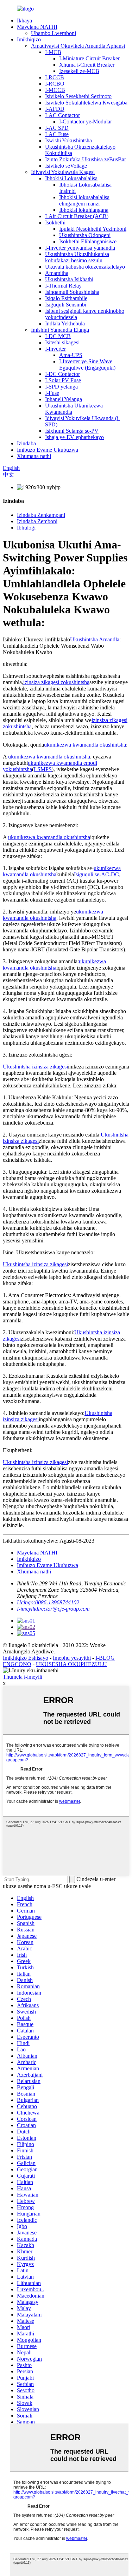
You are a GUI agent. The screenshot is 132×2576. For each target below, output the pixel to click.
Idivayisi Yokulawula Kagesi (63, 172)
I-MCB (53, 52)
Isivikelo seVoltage (66, 166)
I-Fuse (52, 393)
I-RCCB (55, 77)
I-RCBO (55, 84)
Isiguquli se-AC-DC (96, 874)
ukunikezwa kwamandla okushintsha (85, 745)
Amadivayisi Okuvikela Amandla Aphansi (78, 46)
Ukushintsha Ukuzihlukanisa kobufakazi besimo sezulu (77, 257)
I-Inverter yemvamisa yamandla (80, 248)
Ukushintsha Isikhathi (69, 279)
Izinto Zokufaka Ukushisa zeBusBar (86, 159)
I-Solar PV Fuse (63, 380)
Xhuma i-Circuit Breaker (87, 65)
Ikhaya (24, 21)
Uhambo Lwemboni (54, 33)
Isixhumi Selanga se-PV (72, 431)
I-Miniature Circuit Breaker (89, 58)
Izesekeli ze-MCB (79, 71)
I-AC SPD (57, 128)
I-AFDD (55, 109)
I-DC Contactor (62, 374)
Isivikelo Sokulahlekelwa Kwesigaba (86, 103)
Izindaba (26, 443)
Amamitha (57, 273)
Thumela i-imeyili (23, 1677)
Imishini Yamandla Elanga (60, 330)
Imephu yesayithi (72, 1658)
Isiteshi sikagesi (62, 342)
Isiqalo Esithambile (66, 298)
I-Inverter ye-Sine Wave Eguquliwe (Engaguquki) (87, 365)
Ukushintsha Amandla (95, 639)
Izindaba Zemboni (37, 521)
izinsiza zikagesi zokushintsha (56, 682)
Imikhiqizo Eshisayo (26, 1658)
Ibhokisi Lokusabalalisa (71, 178)
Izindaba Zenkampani (41, 515)
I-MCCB (55, 90)
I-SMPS (43, 769)
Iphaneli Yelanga (64, 399)
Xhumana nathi (34, 456)
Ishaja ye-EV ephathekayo (74, 437)
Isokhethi (55, 222)
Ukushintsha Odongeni (85, 235)
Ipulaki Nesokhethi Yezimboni (93, 229)
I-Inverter (55, 349)
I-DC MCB (58, 336)
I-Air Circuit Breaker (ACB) (77, 216)
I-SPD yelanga (61, 387)
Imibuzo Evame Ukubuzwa (48, 450)
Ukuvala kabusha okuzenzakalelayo (85, 267)
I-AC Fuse (57, 134)
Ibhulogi (26, 528)
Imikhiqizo (29, 39)
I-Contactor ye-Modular (86, 122)
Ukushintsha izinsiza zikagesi (35, 1067)
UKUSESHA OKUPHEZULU (71, 1664)
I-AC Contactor (62, 115)
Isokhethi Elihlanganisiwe (88, 241)
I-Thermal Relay (63, 286)
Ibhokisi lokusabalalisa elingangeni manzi (84, 200)
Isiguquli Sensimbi (66, 305)
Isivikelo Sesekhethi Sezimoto (78, 96)
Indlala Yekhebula (65, 323)
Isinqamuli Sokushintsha (72, 292)
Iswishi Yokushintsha (68, 140)
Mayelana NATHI (37, 27)
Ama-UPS (71, 355)
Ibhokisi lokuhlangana (84, 210)
